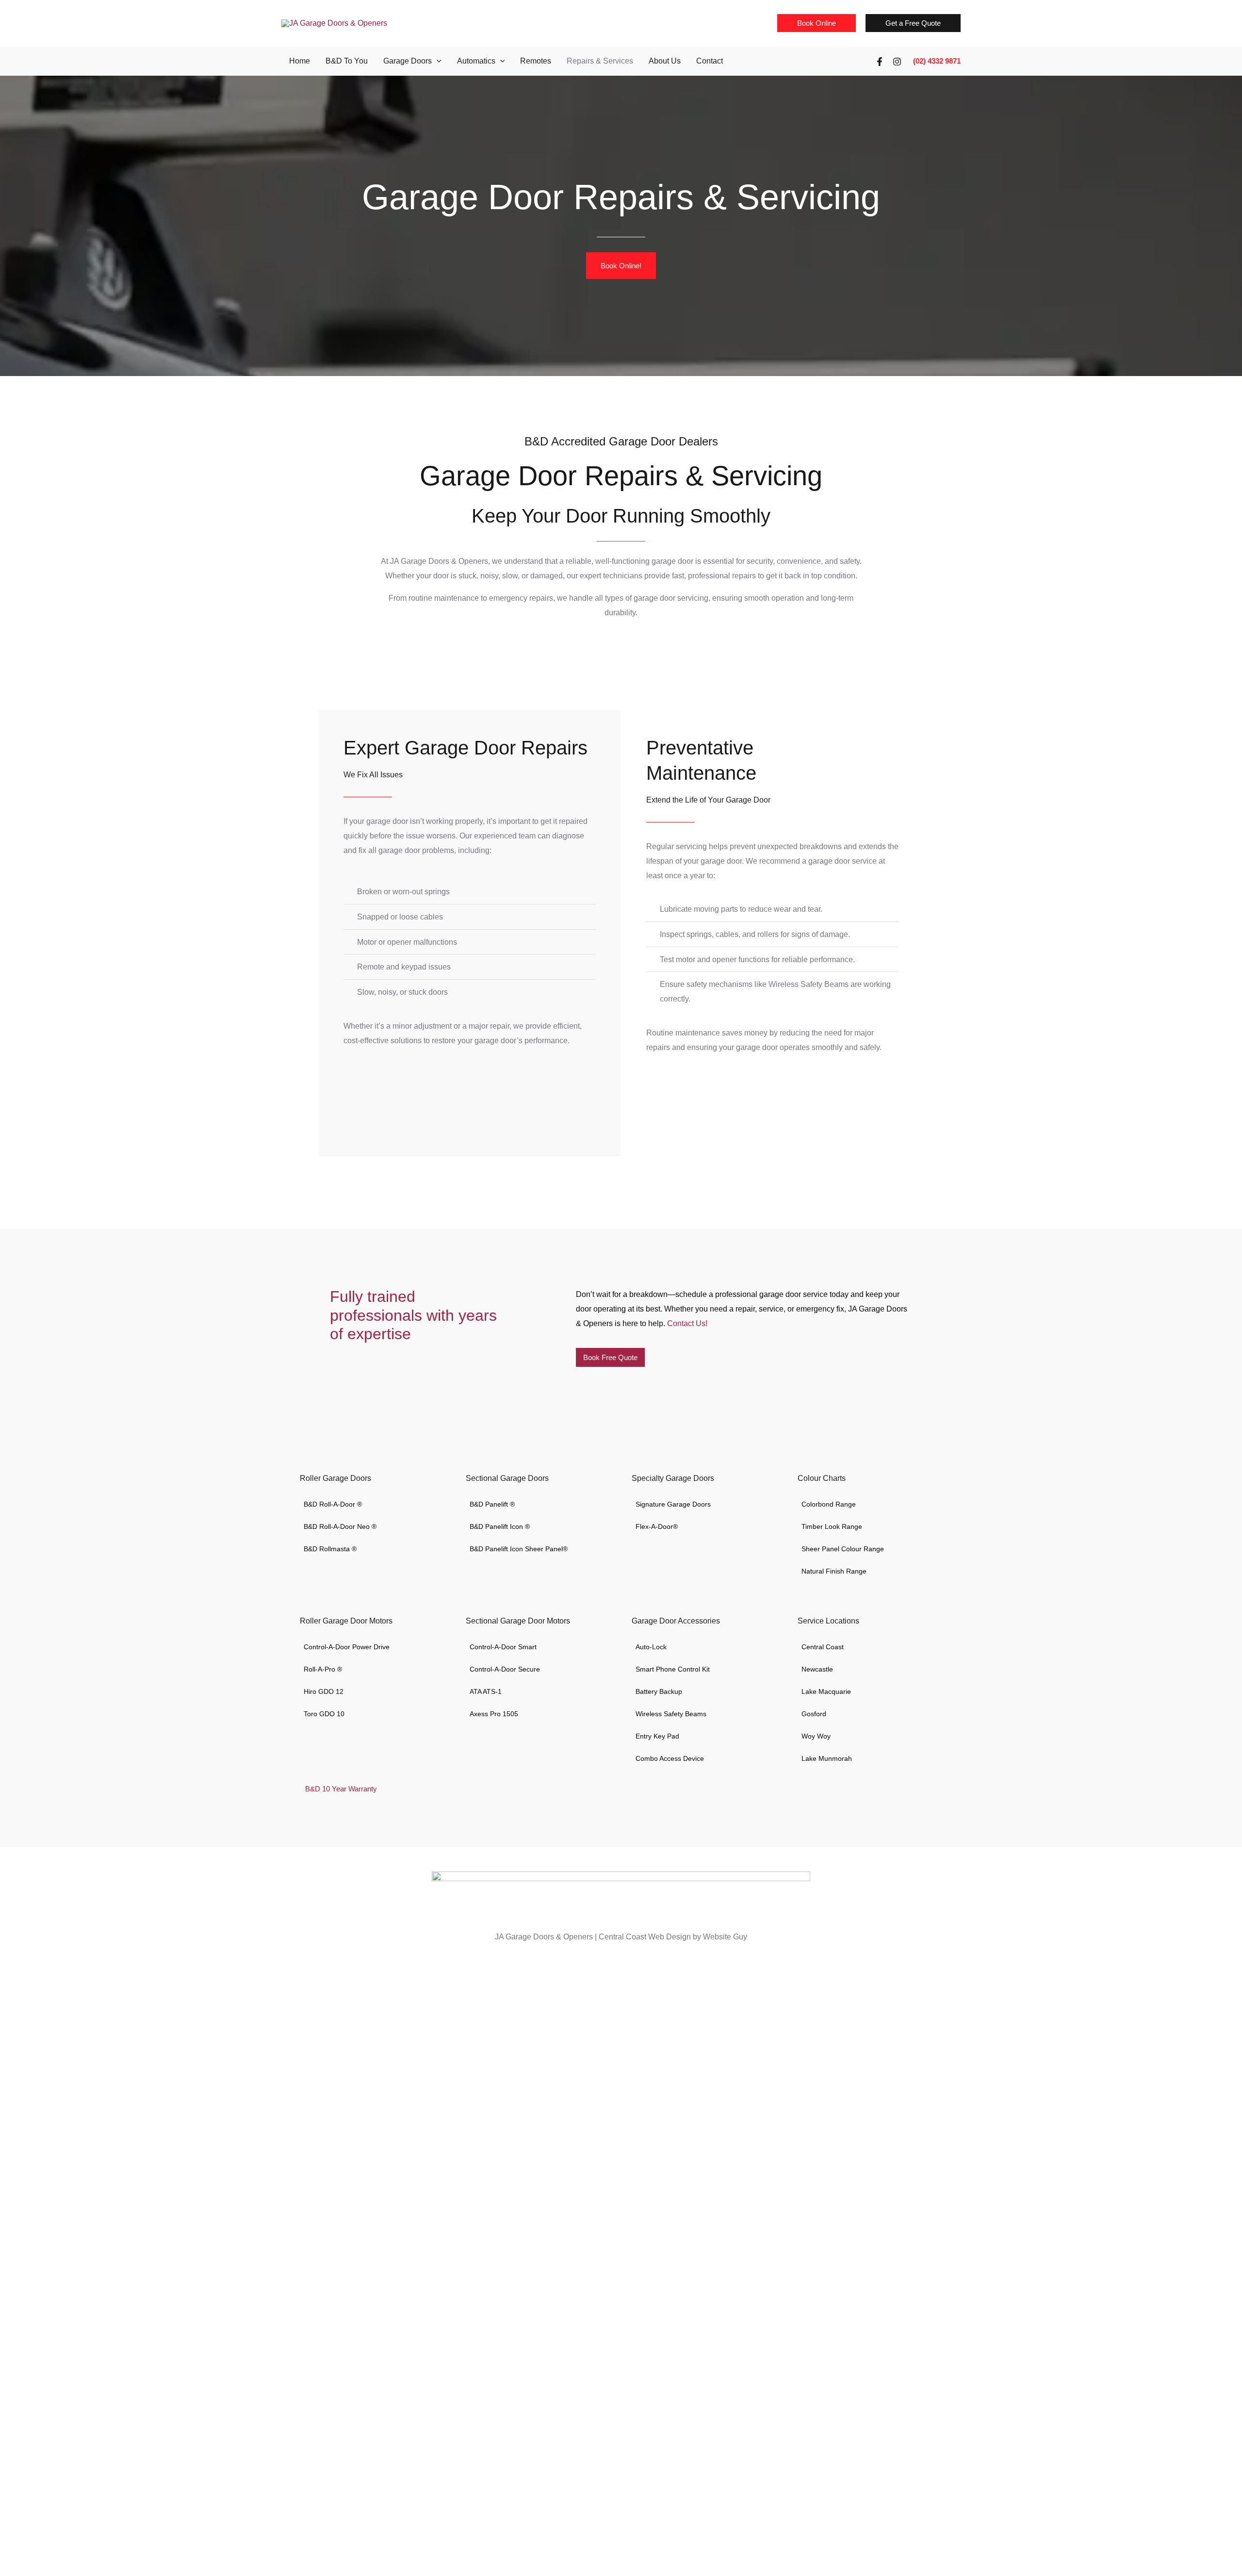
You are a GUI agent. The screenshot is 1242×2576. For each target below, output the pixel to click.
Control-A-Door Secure (505, 1669)
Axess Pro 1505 (494, 1714)
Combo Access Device (670, 1758)
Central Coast (823, 1647)
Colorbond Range (829, 1504)
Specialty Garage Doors (673, 1478)
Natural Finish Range (834, 1571)
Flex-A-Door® (657, 1526)
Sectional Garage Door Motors (518, 1621)
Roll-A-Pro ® (323, 1669)
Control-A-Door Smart (503, 1647)
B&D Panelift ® (492, 1504)
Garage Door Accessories (676, 1621)
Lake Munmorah (827, 1758)
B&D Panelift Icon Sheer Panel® (519, 1549)
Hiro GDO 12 (324, 1691)
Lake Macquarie (826, 1691)
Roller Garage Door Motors (346, 1621)
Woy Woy (816, 1736)
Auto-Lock (651, 1647)
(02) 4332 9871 (937, 61)
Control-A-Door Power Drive (347, 1647)
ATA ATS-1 (486, 1691)
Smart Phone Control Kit (673, 1669)
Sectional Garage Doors (507, 1478)
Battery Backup (659, 1691)
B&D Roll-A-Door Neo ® (340, 1526)
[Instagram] (897, 62)
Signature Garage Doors (673, 1504)
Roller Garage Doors (335, 1478)
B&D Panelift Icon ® (500, 1526)
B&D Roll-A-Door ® (333, 1504)
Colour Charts (822, 1478)
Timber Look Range (832, 1526)
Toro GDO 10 (324, 1714)
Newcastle (817, 1669)
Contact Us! (687, 1323)
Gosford (814, 1714)
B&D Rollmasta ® (330, 1549)
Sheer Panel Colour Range (843, 1549)
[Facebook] (880, 62)
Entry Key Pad (657, 1736)
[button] (817, 23)
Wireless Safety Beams (671, 1714)
